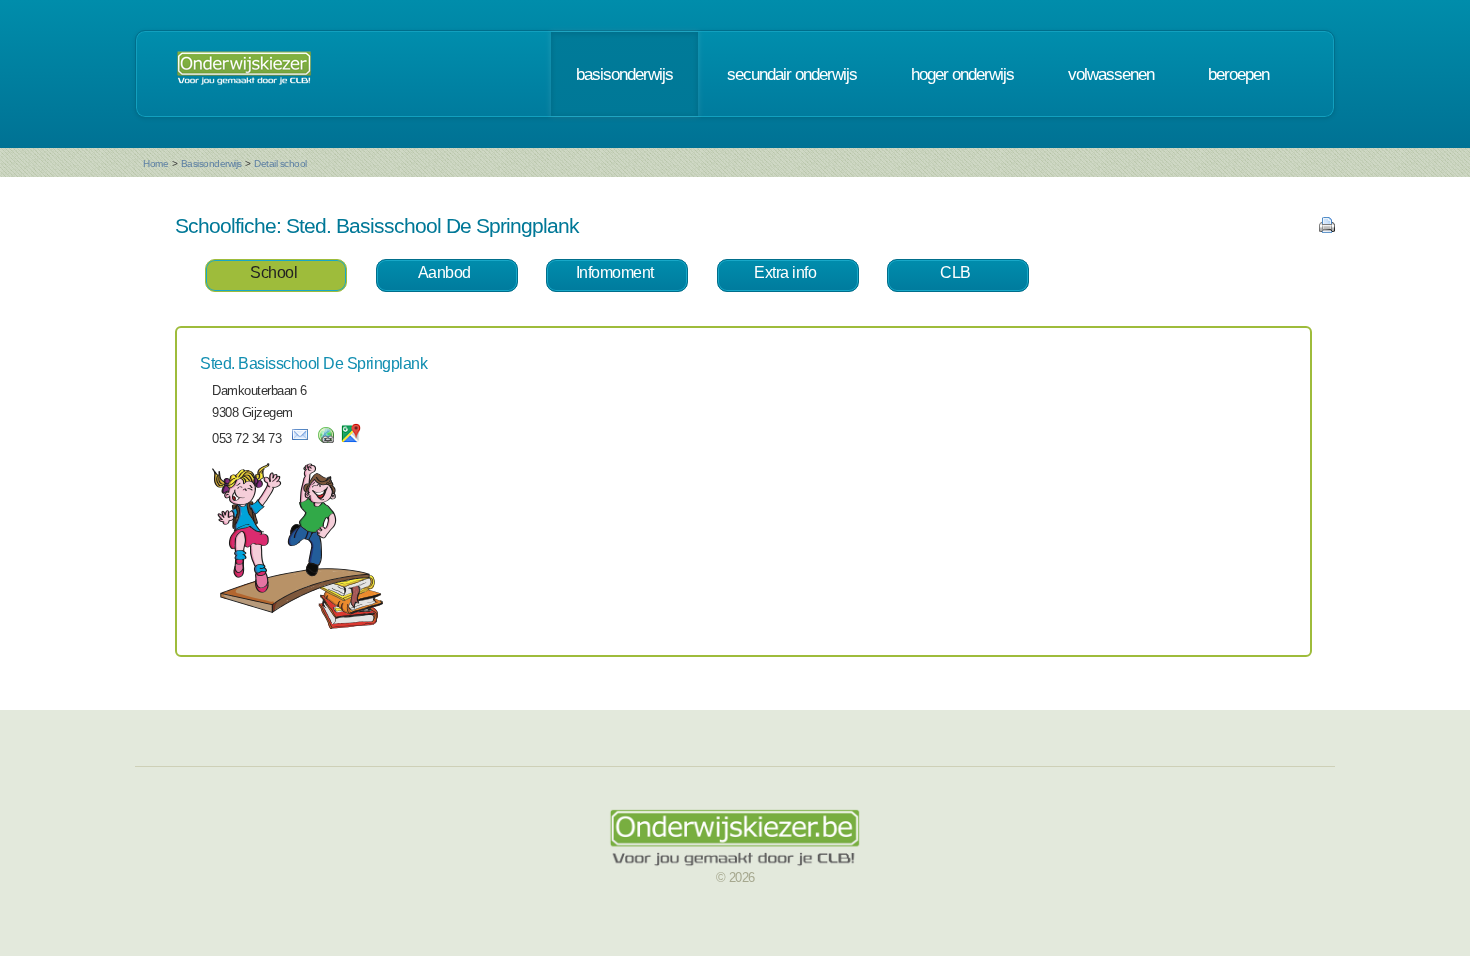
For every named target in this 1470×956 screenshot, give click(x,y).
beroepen (1238, 74)
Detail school (280, 163)
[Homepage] (244, 74)
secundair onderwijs (792, 74)
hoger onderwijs (962, 74)
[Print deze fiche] (1327, 228)
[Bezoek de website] (326, 438)
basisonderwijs (624, 74)
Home (155, 163)
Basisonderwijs (211, 163)
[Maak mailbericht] (300, 438)
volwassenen (1111, 74)
